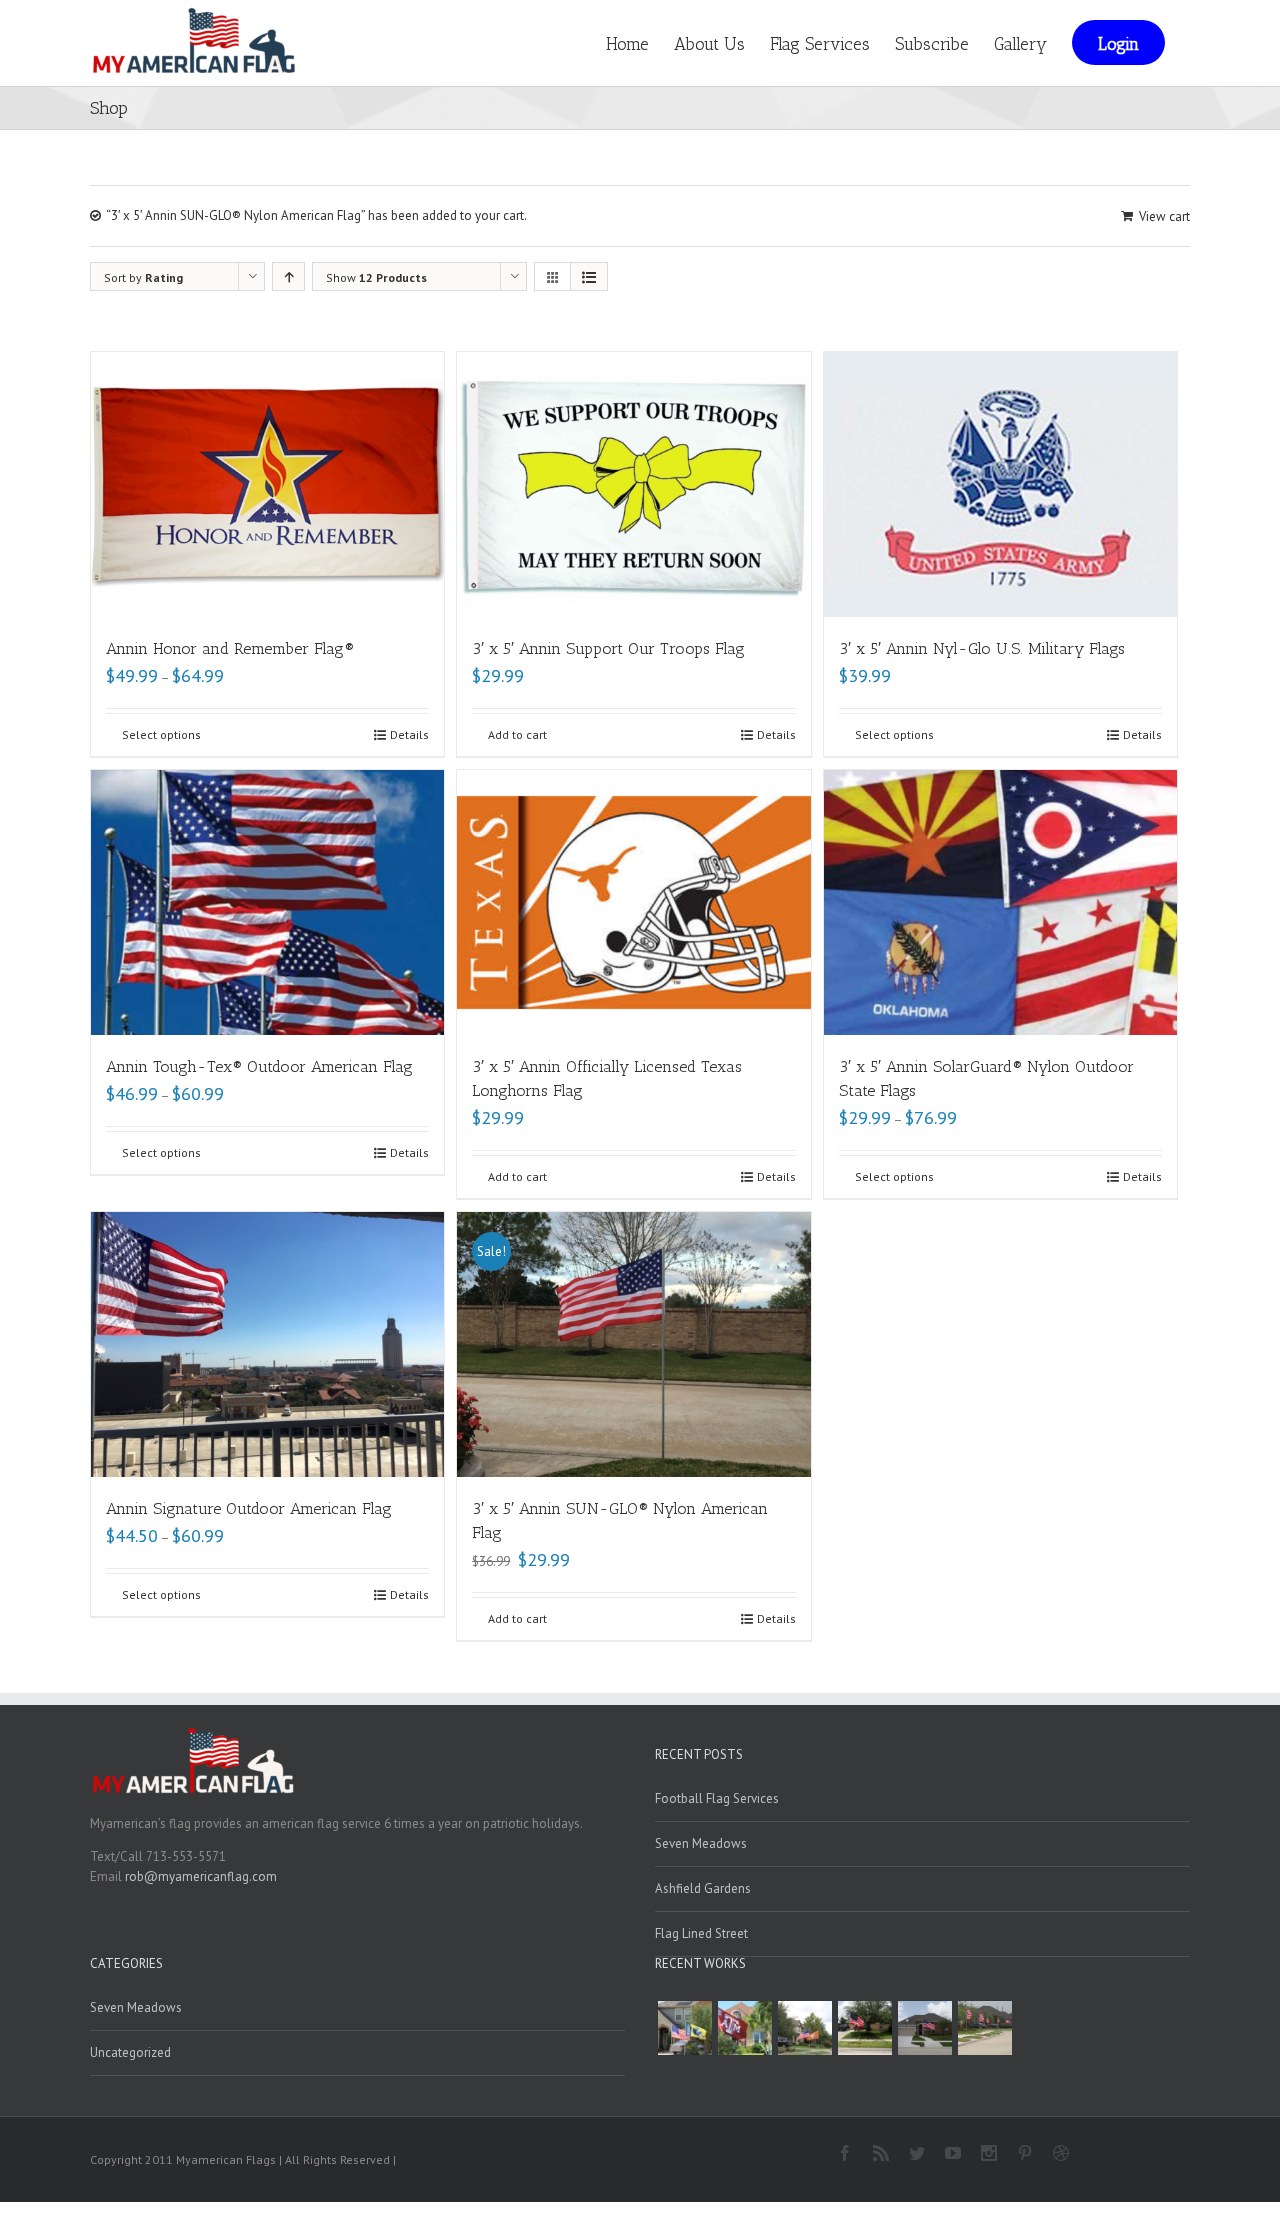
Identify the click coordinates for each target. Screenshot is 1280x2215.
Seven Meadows (701, 1843)
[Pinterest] (1025, 2153)
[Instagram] (989, 2153)
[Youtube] (953, 2153)
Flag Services (820, 44)
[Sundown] (865, 2028)
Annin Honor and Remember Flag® (230, 648)
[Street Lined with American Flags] (985, 2028)
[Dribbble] (1061, 2153)
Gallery (1020, 44)
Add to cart (517, 734)
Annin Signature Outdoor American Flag (249, 1508)
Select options (161, 734)
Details (409, 734)
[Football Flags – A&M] (745, 2028)
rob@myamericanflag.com (201, 1876)
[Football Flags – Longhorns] (805, 2028)
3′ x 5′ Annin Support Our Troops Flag (608, 648)
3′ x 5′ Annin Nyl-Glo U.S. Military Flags (982, 648)
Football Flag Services (717, 1798)
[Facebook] (845, 2153)
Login (1118, 44)
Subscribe (932, 44)
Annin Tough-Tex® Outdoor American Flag (259, 1066)
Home (627, 44)
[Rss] (881, 2153)
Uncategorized (130, 2052)
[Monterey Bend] (925, 2028)
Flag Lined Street (701, 1933)
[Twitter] (917, 2153)
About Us (709, 44)
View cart (1164, 216)
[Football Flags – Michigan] (685, 2028)
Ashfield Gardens (703, 1888)
